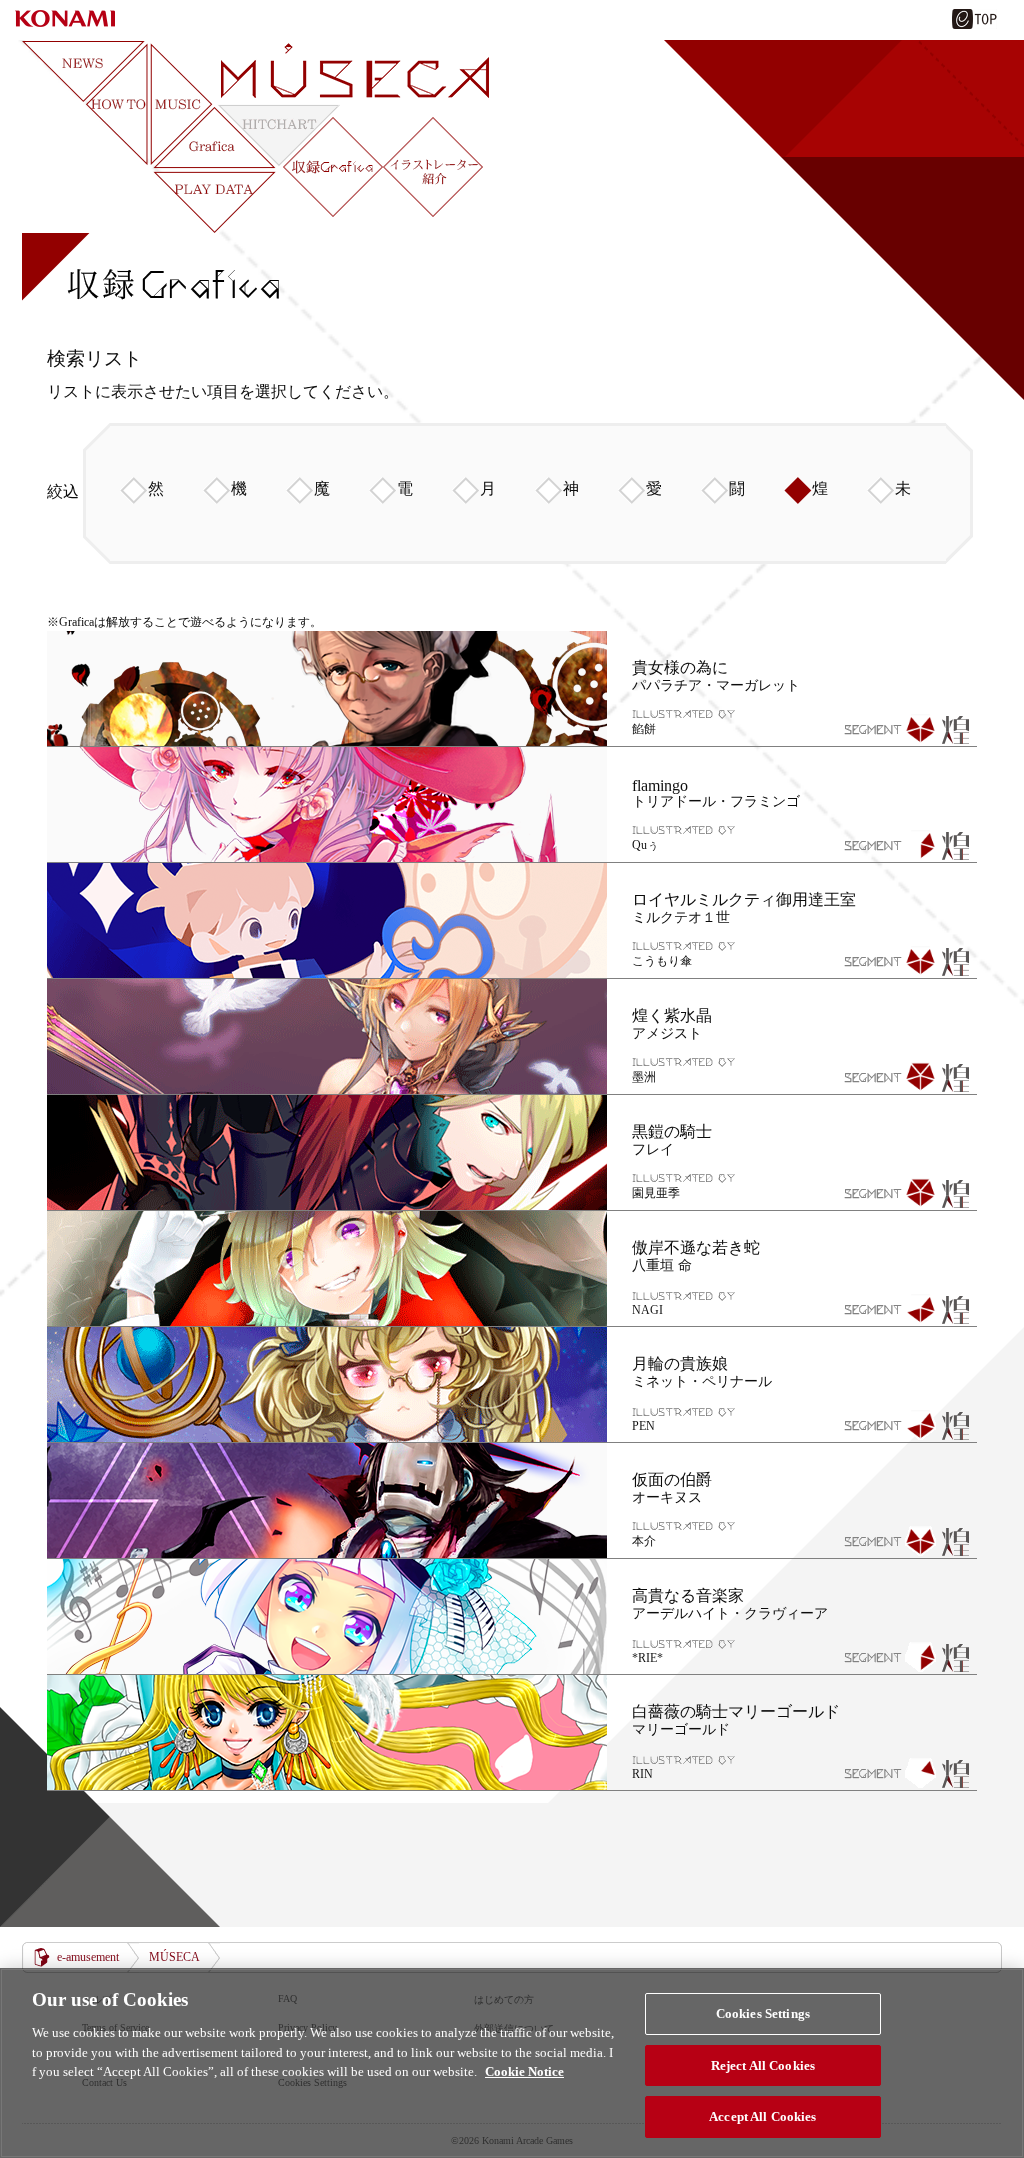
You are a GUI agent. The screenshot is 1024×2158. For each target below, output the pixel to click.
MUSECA (355, 71)
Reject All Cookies (763, 2065)
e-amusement (88, 1957)
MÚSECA (174, 1957)
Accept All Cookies (762, 2116)
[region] (512, 2063)
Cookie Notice (524, 2071)
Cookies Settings (763, 2013)
